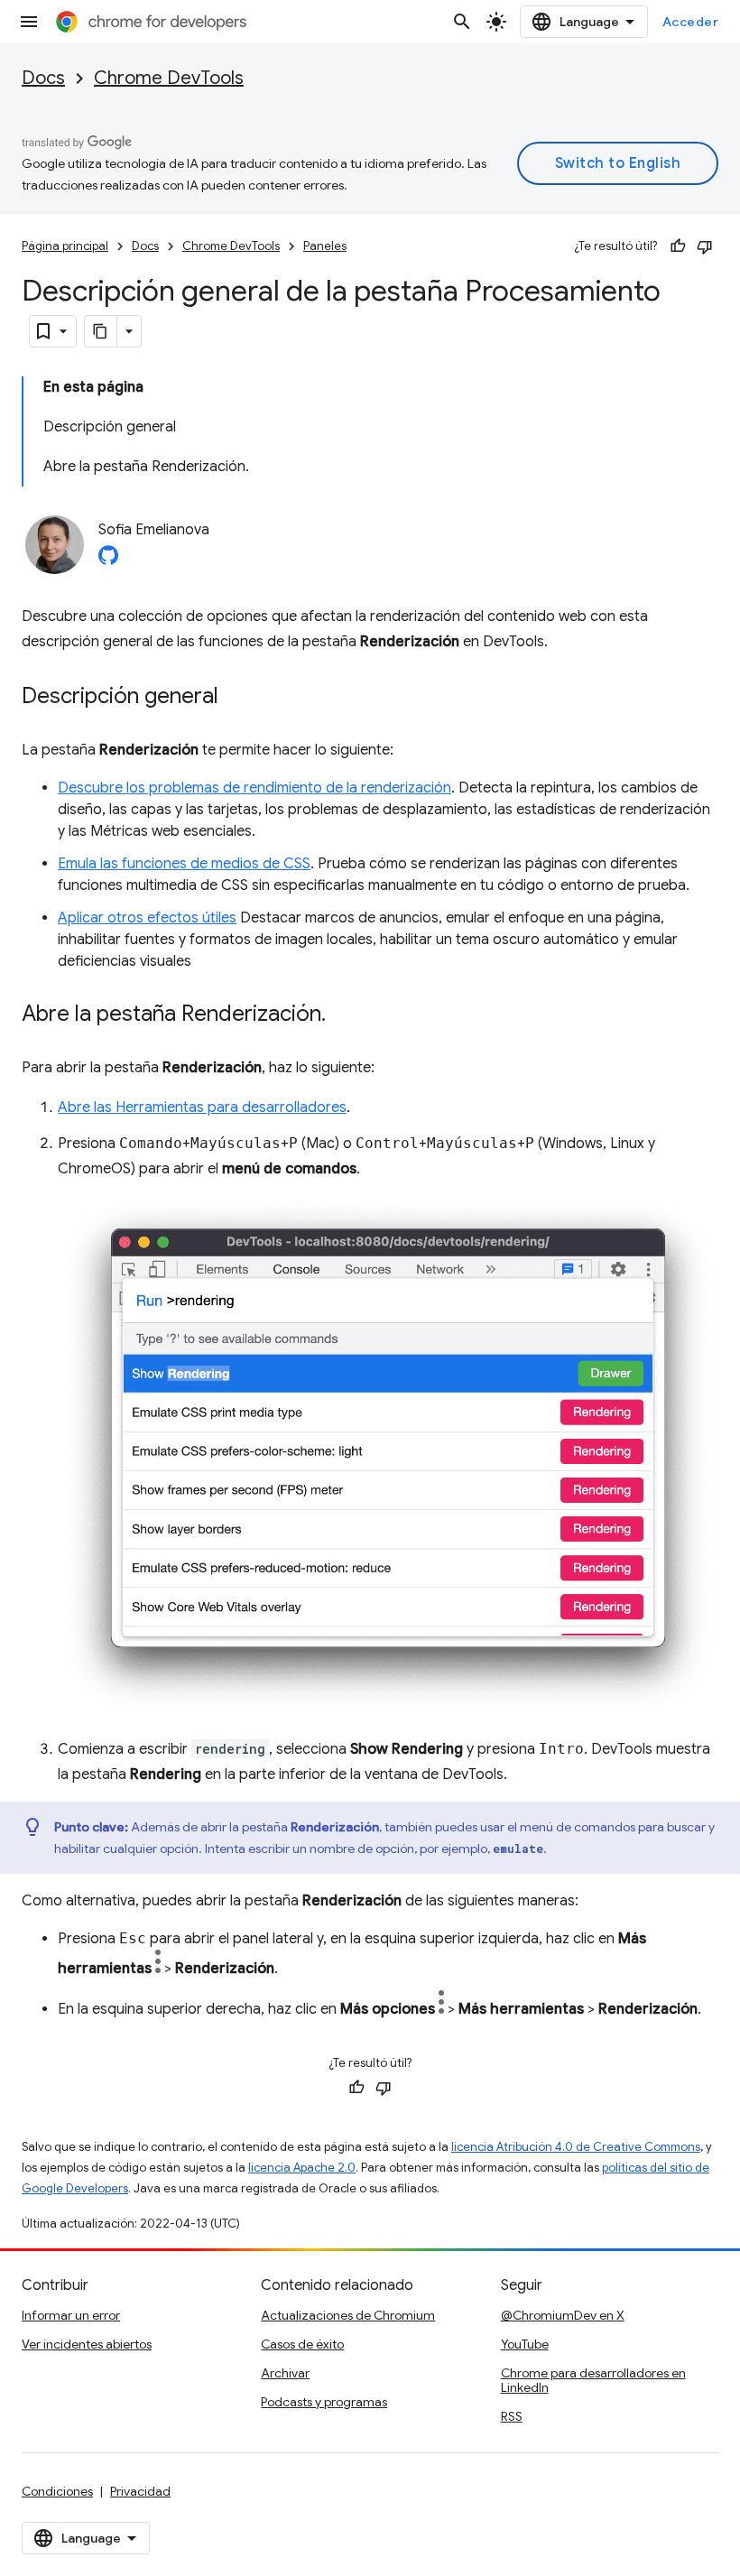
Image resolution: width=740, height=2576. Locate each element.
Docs (43, 78)
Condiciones (57, 2491)
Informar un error (71, 2315)
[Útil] (678, 246)
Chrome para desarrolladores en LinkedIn (593, 2380)
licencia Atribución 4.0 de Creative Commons (576, 2147)
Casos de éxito (302, 2344)
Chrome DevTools (169, 78)
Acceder (691, 22)
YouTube (525, 2344)
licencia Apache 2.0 (302, 2168)
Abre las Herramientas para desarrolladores (202, 1107)
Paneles (325, 246)
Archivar (285, 2373)
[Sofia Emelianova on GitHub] (108, 561)
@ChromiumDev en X (563, 2315)
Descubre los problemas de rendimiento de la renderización (254, 788)
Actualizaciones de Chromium (348, 2315)
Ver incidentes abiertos (87, 2344)
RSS (512, 2416)
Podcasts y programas (324, 2402)
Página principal (65, 246)
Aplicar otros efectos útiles (147, 918)
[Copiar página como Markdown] (101, 331)
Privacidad (140, 2491)
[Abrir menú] (29, 22)
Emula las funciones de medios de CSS (184, 864)
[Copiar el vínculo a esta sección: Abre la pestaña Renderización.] (344, 1015)
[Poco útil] (705, 246)
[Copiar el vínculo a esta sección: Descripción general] (236, 698)
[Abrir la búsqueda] (462, 22)
